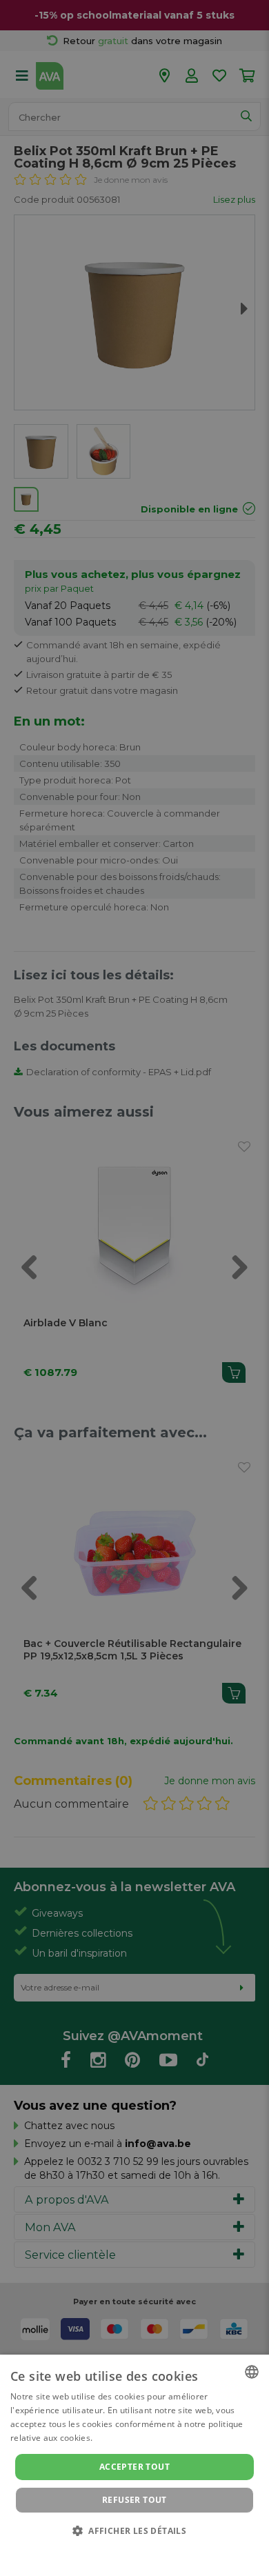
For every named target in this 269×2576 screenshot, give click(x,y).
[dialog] (134, 2465)
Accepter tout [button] (134, 2467)
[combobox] (252, 2372)
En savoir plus (123, 2438)
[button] (134, 2530)
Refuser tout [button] (134, 2500)
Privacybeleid (126, 2550)
